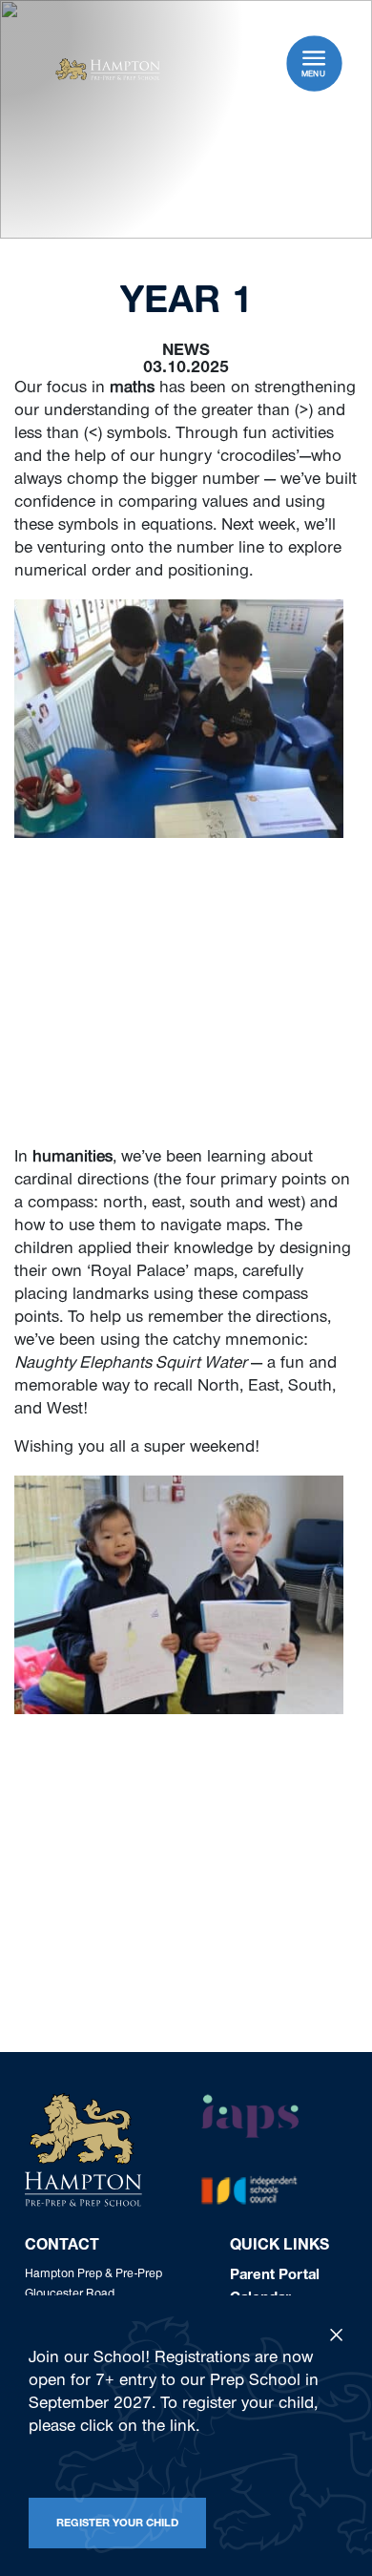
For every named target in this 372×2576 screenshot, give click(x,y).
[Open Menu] (314, 58)
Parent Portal (275, 2276)
